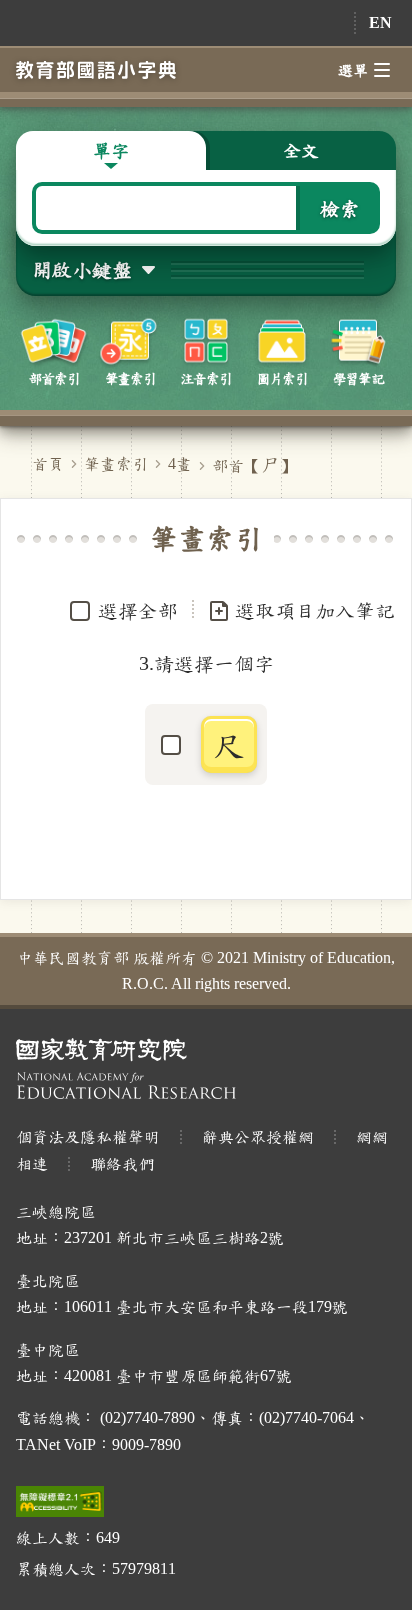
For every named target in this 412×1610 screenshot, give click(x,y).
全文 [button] (301, 150)
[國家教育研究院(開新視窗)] (206, 1068)
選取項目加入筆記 (315, 610)
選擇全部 (138, 610)
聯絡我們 (122, 1163)
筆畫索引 (116, 463)
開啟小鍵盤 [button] (82, 269)
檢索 (340, 208)
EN (380, 22)
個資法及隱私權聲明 (88, 1136)
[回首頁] (96, 69)
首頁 (48, 463)
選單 (353, 70)
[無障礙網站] (60, 1501)
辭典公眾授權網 (258, 1136)
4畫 (180, 463)
